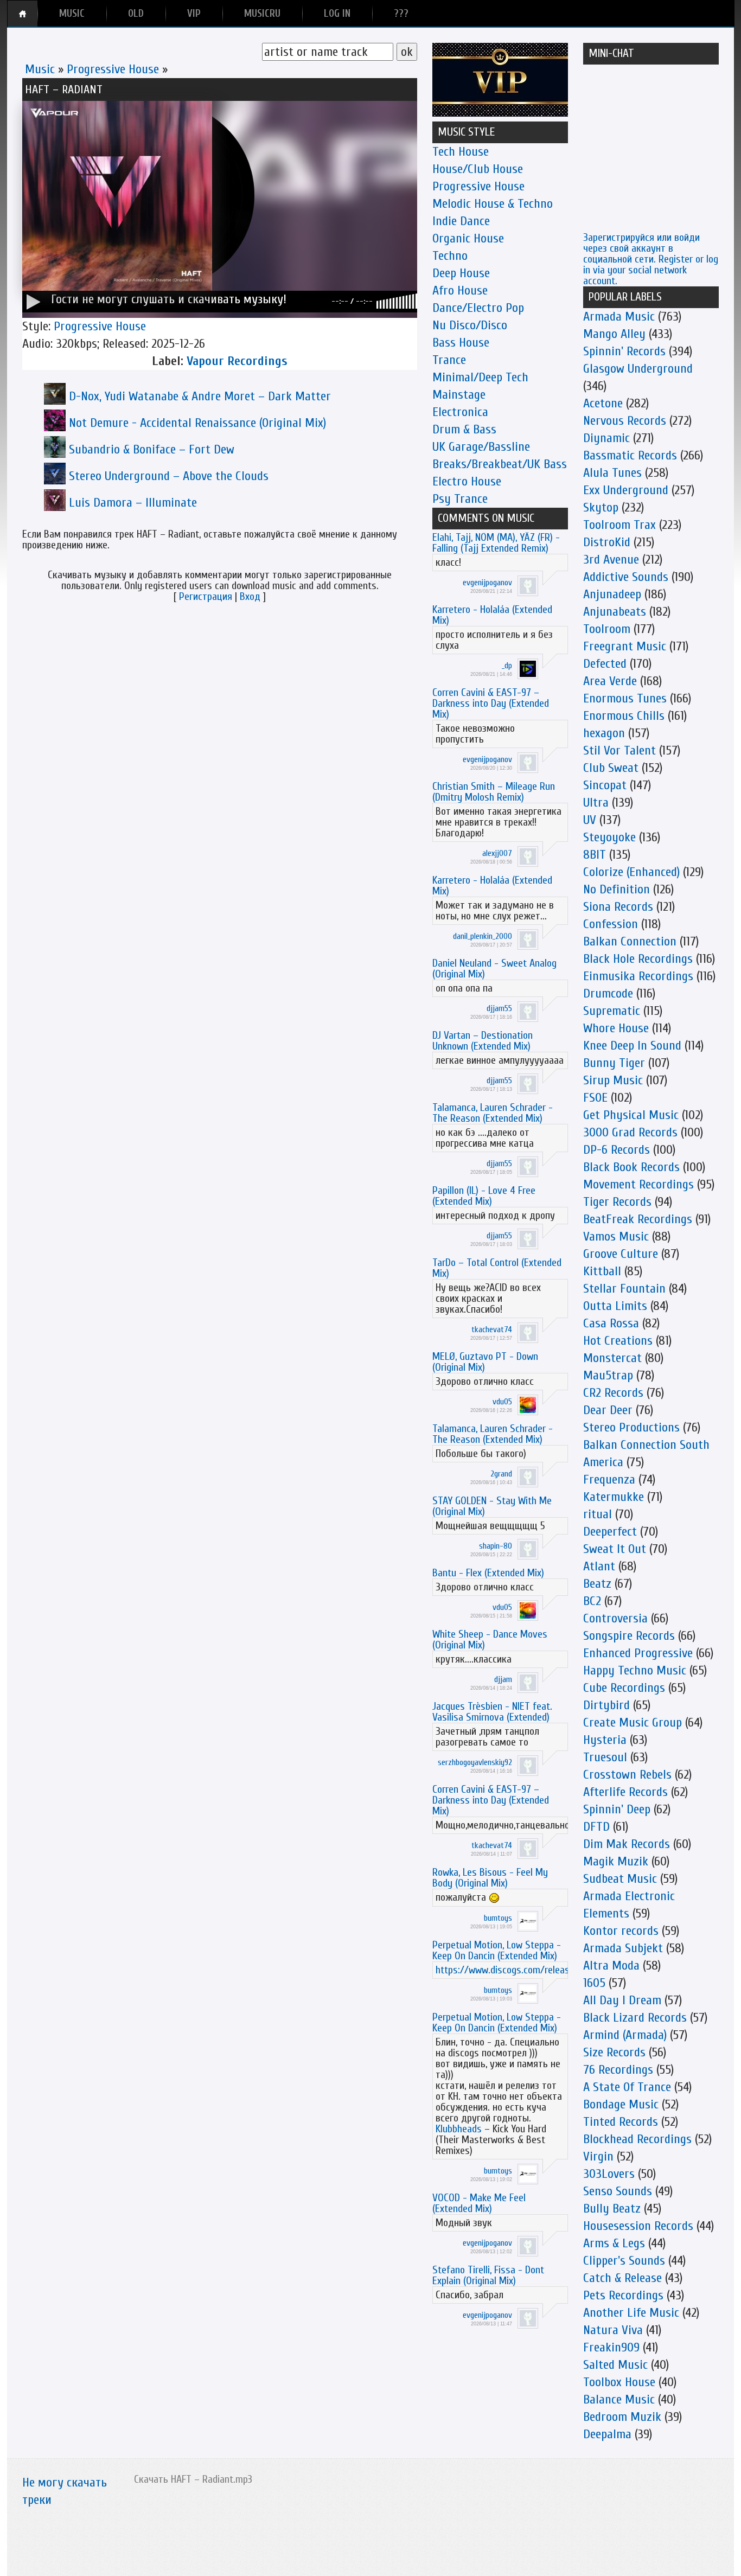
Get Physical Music (631, 1115)
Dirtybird (606, 1705)
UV (590, 820)
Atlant (599, 1566)
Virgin (598, 2156)
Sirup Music (613, 1080)
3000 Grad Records (630, 1132)
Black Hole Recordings (638, 959)
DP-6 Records (617, 1150)
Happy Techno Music (635, 1670)
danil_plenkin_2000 (483, 936)
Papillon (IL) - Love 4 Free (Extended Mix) (484, 1196)
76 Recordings (618, 2070)
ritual (598, 1514)
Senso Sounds (618, 2191)
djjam (503, 1679)
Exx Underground (626, 490)
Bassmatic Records (630, 455)
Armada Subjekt (623, 1948)
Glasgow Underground (638, 369)
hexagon (604, 733)
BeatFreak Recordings (638, 1219)
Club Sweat (611, 768)
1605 (594, 1983)
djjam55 (499, 1008)
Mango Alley (614, 334)
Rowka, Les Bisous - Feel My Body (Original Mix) (490, 1878)
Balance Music (619, 2399)
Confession (611, 924)
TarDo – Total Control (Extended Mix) (497, 1268)
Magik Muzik (616, 1861)
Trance (449, 360)
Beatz (597, 1584)
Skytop (601, 507)
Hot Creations (618, 1341)
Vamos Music (616, 1236)
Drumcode (608, 993)
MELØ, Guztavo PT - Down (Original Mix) (485, 1362)
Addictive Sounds (626, 577)
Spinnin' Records (624, 351)
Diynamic (606, 438)
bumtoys (498, 1918)
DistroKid (607, 542)
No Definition (617, 889)
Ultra (596, 803)
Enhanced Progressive (638, 1653)
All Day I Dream (622, 2000)
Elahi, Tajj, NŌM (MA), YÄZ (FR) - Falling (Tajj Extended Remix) (496, 543)
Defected (605, 664)
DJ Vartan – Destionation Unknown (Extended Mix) (483, 1041)
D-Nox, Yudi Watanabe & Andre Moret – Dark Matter (200, 396)
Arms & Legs (614, 2243)
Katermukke (614, 1497)
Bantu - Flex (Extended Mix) (488, 1573)
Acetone (603, 403)
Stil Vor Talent (619, 750)
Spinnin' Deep (617, 1809)
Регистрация (206, 596)
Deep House (461, 273)
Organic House (468, 238)
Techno (450, 256)
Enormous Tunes (625, 698)
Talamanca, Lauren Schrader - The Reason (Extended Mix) (493, 1113)
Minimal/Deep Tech (480, 377)
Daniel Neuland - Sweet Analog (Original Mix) (494, 969)
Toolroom (607, 629)
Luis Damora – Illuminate (133, 503)
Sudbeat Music (620, 1879)
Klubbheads (459, 2129)
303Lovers (609, 2174)
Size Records (614, 2052)
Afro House (460, 290)
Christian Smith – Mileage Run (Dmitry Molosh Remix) (494, 792)
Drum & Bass (464, 429)
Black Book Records (631, 1167)
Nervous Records (625, 421)
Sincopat (605, 785)
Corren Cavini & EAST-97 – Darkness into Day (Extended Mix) (491, 703)
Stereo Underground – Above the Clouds (169, 476)
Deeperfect (610, 1532)
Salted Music (615, 2365)
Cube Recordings (624, 1688)
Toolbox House (619, 2382)
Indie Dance (461, 221)
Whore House (616, 1028)
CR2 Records (613, 1393)
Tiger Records (617, 1202)
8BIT (595, 855)
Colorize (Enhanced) (631, 872)
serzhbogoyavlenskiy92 (475, 1762)
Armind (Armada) (625, 2035)
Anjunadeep (612, 594)
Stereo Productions (631, 1427)
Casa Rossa (611, 1323)
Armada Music (619, 317)
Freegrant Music (625, 646)
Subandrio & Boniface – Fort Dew (152, 449)
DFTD (596, 1827)
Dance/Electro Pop (478, 308)
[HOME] (23, 14)
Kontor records (621, 1931)
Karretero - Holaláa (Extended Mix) (492, 615)
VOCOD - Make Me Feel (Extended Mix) (479, 2203)
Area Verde (610, 681)
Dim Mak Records (627, 1844)
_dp (507, 666)
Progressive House (113, 69)
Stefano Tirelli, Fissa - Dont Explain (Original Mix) (488, 2275)
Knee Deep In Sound (632, 1046)
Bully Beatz (612, 2209)
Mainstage (459, 395)
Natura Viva (613, 2330)
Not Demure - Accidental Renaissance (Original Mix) (197, 423)
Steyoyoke (609, 837)
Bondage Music (621, 2104)
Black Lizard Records (635, 2018)
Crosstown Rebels (627, 1775)
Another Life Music (631, 2313)
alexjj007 (497, 853)
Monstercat (612, 1358)
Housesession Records (638, 2226)
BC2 (592, 1601)
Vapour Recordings (237, 361)
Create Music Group (633, 1722)
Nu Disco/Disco (470, 325)
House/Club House (478, 169)
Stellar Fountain (624, 1289)
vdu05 (502, 1402)
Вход (250, 596)
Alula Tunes (612, 473)
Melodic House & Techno (493, 204)
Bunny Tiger (614, 1063)
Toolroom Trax (619, 525)
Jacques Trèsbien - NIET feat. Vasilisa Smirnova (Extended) (492, 1712)
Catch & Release (622, 2278)
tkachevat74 (492, 1329)
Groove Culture (621, 1254)
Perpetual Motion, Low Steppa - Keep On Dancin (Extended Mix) (497, 1950)
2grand (501, 1474)
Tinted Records (621, 2122)
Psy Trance (460, 499)
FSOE (595, 1098)
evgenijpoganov (487, 583)
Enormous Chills (624, 716)
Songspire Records (629, 1636)
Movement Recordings (638, 1184)
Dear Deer (608, 1410)
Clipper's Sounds (624, 2261)
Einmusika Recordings (638, 976)
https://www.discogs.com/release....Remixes (526, 1970)
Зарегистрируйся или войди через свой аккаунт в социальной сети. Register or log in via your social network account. (651, 259)
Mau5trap (608, 1375)
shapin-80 (496, 1546)
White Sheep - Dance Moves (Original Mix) (490, 1639)
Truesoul (605, 1757)
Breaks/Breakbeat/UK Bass (500, 464)
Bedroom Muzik (622, 2417)
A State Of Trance (627, 2087)
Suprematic (612, 1011)
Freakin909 (611, 2347)
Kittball (602, 1271)
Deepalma (607, 2434)
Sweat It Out (615, 1549)
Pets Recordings (623, 2295)
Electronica (460, 412)
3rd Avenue (611, 560)
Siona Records (618, 907)
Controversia (615, 1618)
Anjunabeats (615, 612)
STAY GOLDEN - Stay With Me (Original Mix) (492, 1506)
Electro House (467, 481)
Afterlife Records (625, 1792)
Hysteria (605, 1740)
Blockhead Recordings (637, 2139)
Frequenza (609, 1479)
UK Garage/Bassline (481, 447)
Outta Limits (615, 1306)
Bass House (461, 343)
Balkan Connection (630, 941)
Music (40, 69)
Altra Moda (611, 1965)
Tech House (461, 152)
